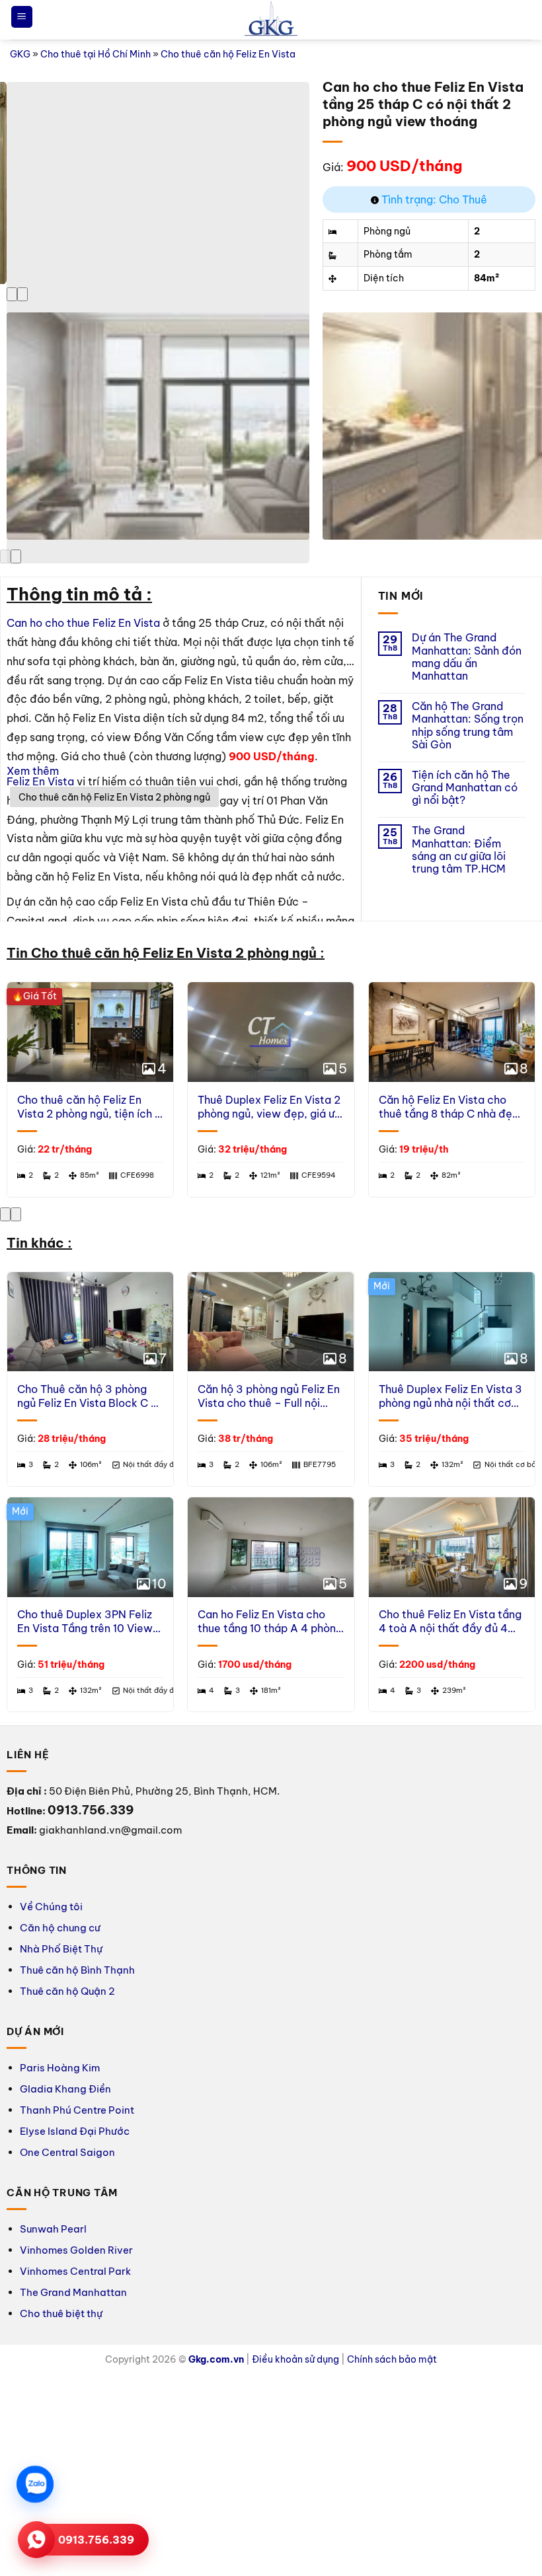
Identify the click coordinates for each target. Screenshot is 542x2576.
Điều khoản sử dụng (295, 2359)
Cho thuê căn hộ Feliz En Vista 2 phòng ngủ (114, 797)
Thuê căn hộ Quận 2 (67, 1991)
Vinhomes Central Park (75, 2271)
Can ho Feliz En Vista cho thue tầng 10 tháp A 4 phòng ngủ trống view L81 (270, 1622)
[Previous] (12, 294)
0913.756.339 (96, 2540)
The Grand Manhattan (73, 2292)
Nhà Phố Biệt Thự (61, 1949)
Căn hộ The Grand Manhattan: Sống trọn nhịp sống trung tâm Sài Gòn (468, 726)
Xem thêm (33, 771)
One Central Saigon (67, 2152)
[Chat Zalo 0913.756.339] (35, 2484)
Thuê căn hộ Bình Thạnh (77, 1970)
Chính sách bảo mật (392, 2359)
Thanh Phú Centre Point (77, 2110)
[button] (22, 17)
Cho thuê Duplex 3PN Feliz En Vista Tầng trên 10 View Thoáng (85, 1622)
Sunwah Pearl (53, 2229)
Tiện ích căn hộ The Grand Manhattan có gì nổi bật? (465, 788)
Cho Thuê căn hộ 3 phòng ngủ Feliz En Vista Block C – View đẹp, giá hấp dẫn (88, 1396)
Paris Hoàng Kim (60, 2068)
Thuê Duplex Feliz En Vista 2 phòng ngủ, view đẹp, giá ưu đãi (269, 1107)
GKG (20, 54)
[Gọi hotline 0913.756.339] (36, 2540)
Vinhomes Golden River (76, 2250)
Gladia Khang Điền (65, 2089)
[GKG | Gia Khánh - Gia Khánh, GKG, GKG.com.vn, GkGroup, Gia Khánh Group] (271, 20)
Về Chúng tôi (51, 1907)
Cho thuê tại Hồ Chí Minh (96, 54)
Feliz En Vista (40, 781)
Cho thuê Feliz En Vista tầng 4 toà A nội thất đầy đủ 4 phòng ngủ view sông (450, 1622)
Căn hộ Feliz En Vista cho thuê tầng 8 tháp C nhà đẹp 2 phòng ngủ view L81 (449, 1107)
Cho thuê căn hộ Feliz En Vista (228, 54)
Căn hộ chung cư (60, 1928)
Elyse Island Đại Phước (75, 2131)
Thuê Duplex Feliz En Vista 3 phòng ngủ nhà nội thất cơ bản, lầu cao (450, 1396)
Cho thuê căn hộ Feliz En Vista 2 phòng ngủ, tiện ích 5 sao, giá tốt (90, 1107)
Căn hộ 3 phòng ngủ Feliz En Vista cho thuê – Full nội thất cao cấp (269, 1396)
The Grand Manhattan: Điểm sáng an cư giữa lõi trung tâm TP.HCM (459, 850)
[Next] (22, 294)
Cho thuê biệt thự (61, 2313)
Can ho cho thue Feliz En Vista (83, 623)
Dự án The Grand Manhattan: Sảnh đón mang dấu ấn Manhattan (467, 657)
